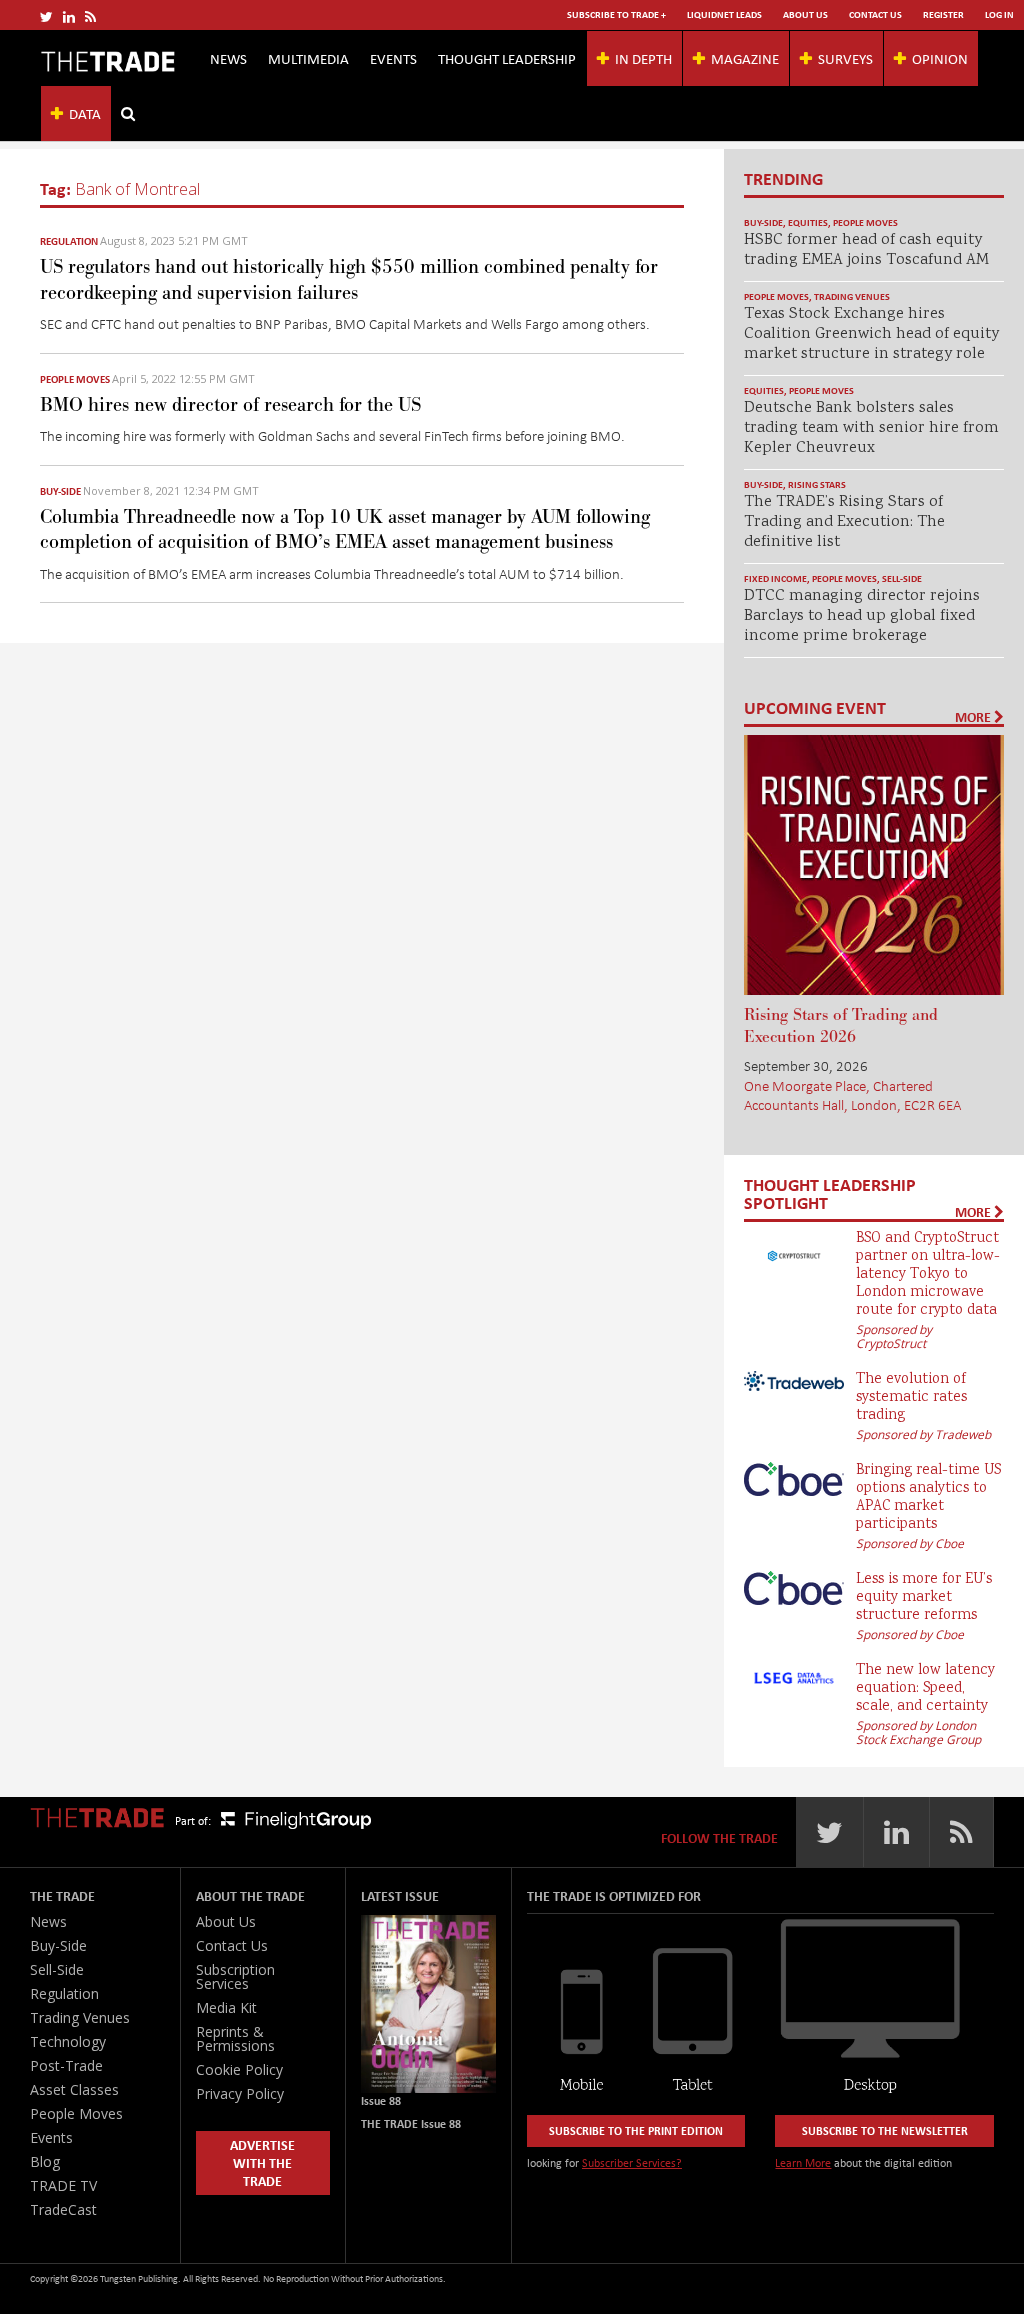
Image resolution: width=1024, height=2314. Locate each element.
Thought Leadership (507, 58)
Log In (999, 14)
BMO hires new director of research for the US (230, 405)
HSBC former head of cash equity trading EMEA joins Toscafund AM (866, 250)
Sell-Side (902, 578)
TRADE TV (63, 2185)
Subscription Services (235, 1976)
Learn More (803, 2162)
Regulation (69, 241)
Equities (808, 222)
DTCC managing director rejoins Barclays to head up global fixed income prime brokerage (862, 616)
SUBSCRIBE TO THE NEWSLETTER (885, 2130)
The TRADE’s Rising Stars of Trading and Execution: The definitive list (844, 522)
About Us (805, 14)
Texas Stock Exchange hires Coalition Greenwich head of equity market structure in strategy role (871, 334)
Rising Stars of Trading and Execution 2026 (841, 1026)
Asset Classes (74, 2089)
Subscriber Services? (632, 2162)
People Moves (75, 379)
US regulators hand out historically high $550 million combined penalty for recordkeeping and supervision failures (349, 279)
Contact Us (875, 14)
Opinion (940, 58)
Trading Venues (852, 296)
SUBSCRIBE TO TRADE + (616, 14)
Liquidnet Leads (724, 14)
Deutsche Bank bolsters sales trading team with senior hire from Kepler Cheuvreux (871, 428)
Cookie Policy (239, 2069)
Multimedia (308, 58)
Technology (68, 2041)
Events (393, 58)
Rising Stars (817, 484)
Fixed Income (775, 578)
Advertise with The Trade (262, 2162)
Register (943, 14)
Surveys (845, 58)
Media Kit (226, 2007)
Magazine (745, 58)
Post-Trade (66, 2065)
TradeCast (63, 2209)
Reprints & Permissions (235, 2038)
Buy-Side (60, 491)
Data (85, 113)
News (228, 58)
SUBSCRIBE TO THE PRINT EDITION (636, 2130)
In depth (643, 58)
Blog (45, 2161)
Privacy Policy (240, 2093)
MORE (974, 717)
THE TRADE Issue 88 (411, 2123)
